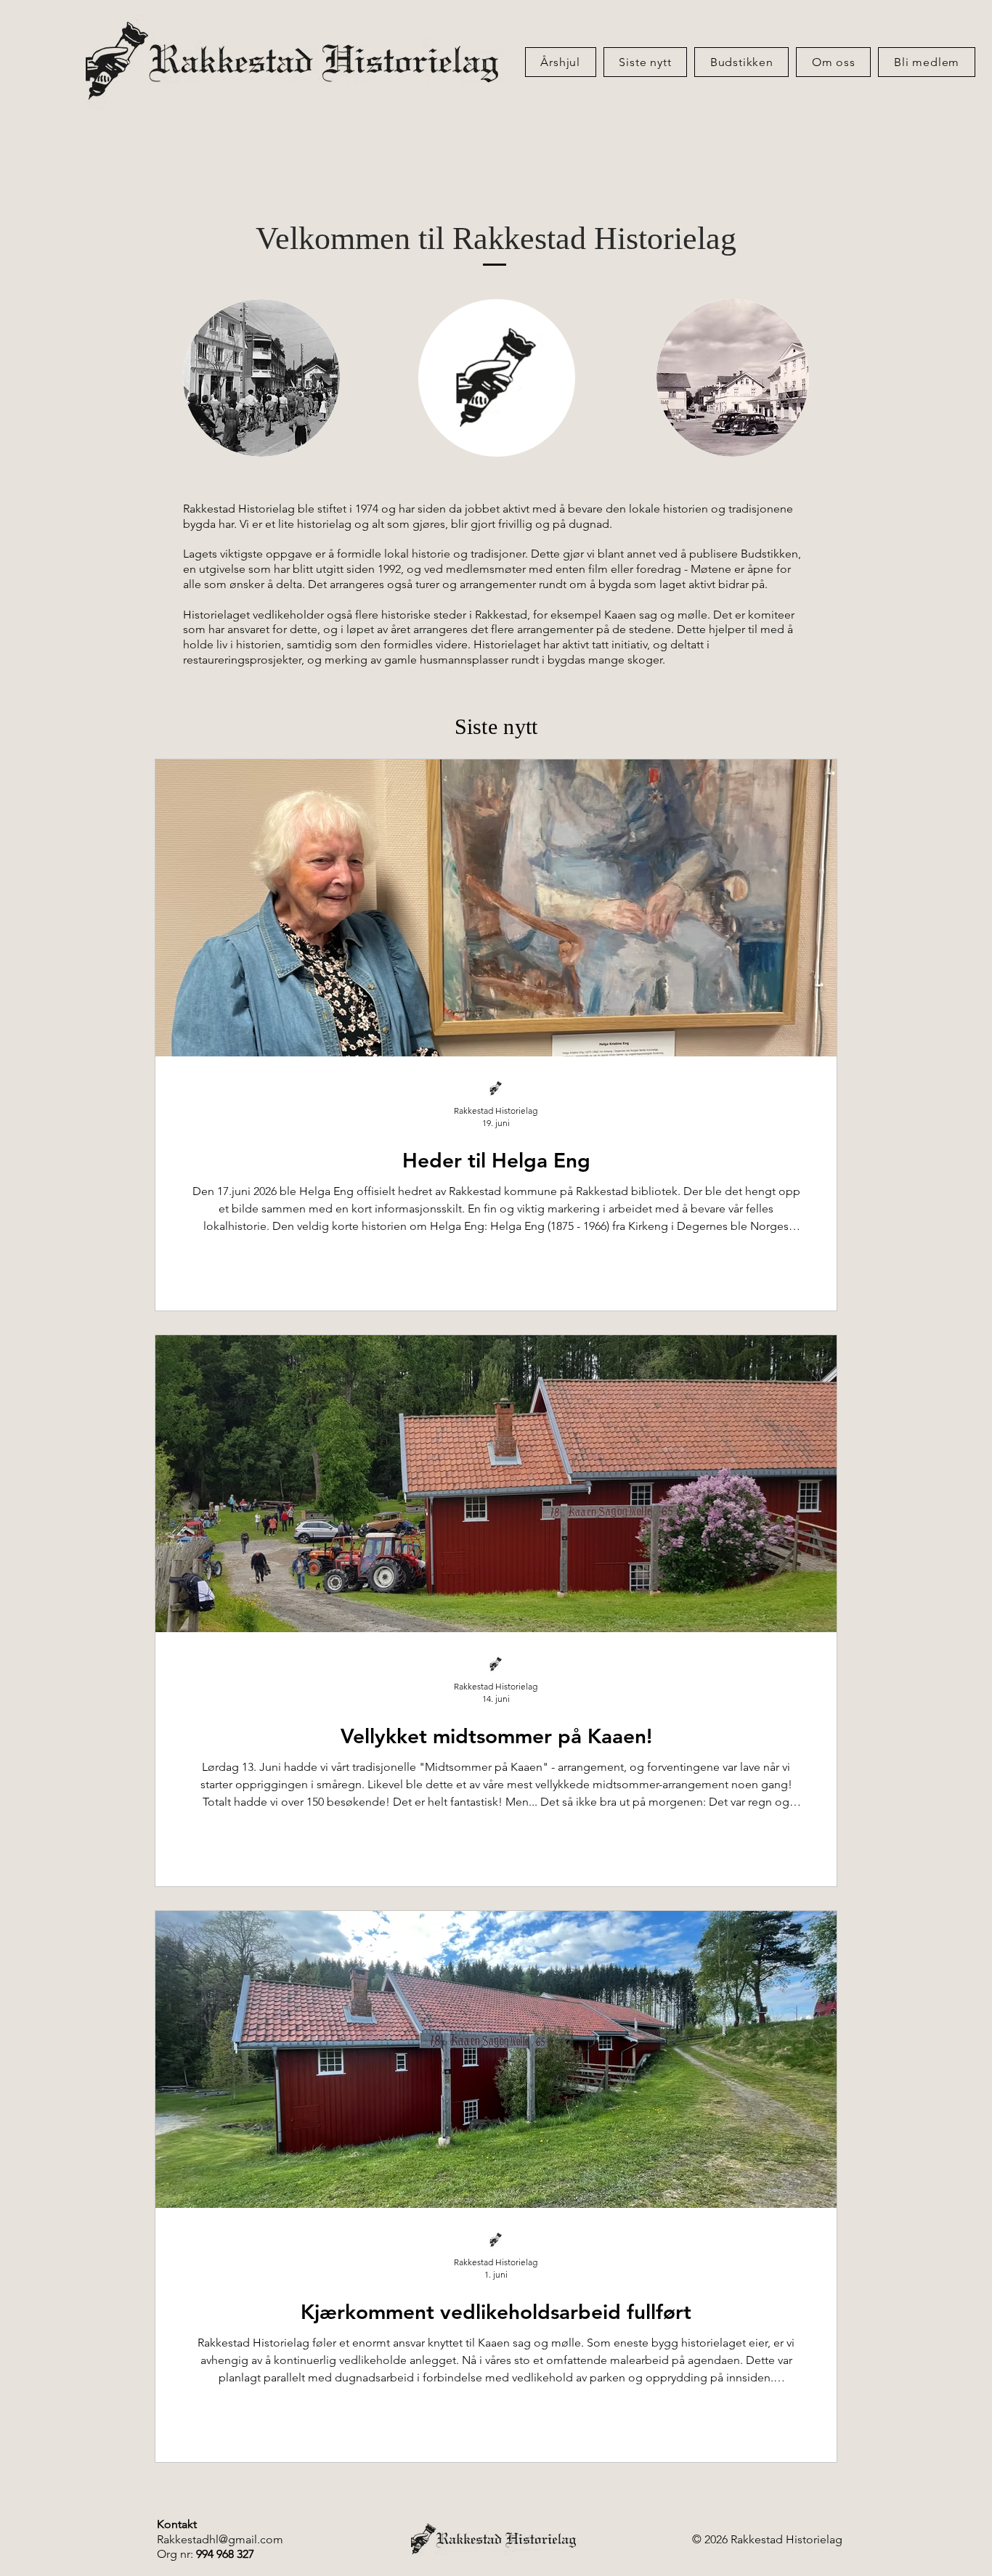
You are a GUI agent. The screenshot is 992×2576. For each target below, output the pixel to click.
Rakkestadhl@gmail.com (220, 2539)
